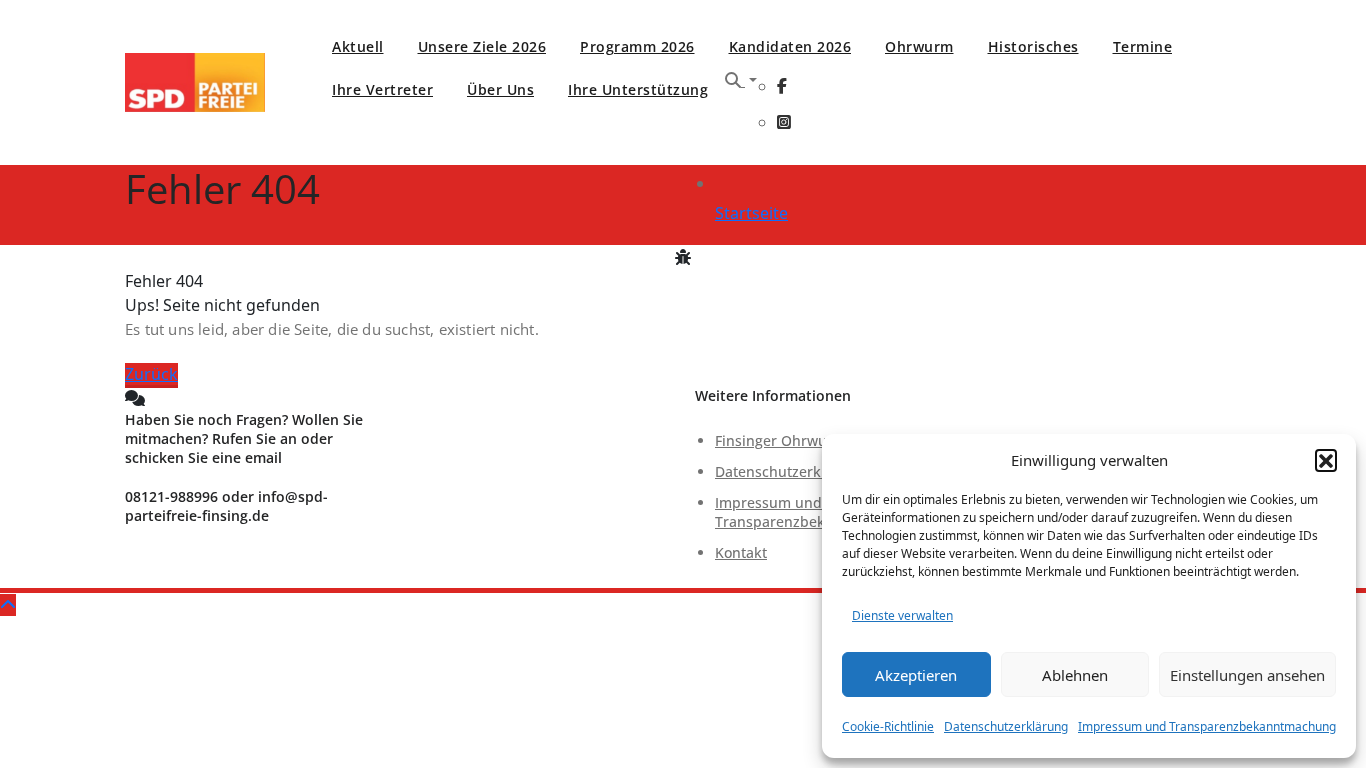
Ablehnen (1075, 675)
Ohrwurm (919, 46)
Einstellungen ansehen (1247, 675)
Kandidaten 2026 (790, 46)
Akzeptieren (916, 675)
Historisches (1033, 46)
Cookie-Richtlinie (888, 726)
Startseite (751, 213)
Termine (1143, 46)
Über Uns (500, 89)
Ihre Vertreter (382, 89)
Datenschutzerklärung (1006, 726)
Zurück (151, 374)
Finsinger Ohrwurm (780, 440)
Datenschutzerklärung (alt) (804, 471)
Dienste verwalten (902, 615)
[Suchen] (741, 80)
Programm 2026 (637, 46)
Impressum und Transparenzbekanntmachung (1207, 726)
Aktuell (358, 46)
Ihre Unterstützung (638, 89)
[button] (1326, 460)
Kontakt (741, 552)
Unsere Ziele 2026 (482, 46)
